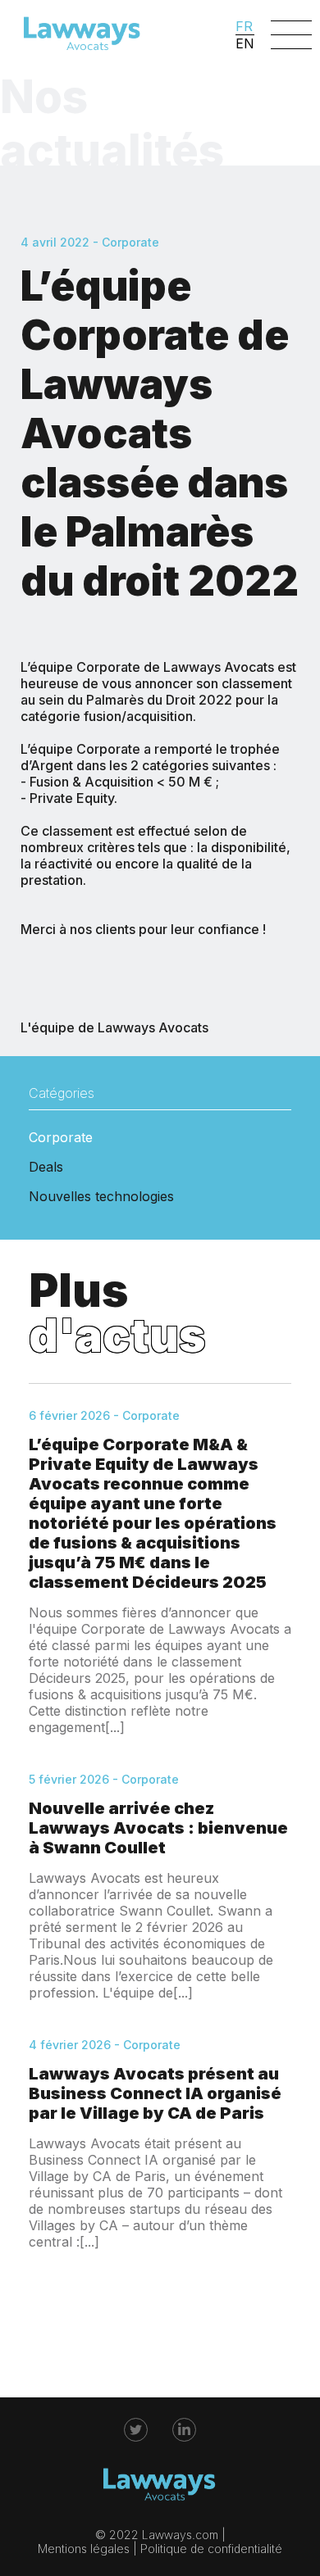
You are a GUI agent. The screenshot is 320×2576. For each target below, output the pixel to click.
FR (244, 26)
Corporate (61, 1137)
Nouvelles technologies (101, 1196)
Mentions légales (84, 2549)
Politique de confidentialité (211, 2549)
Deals (46, 1167)
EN (245, 43)
